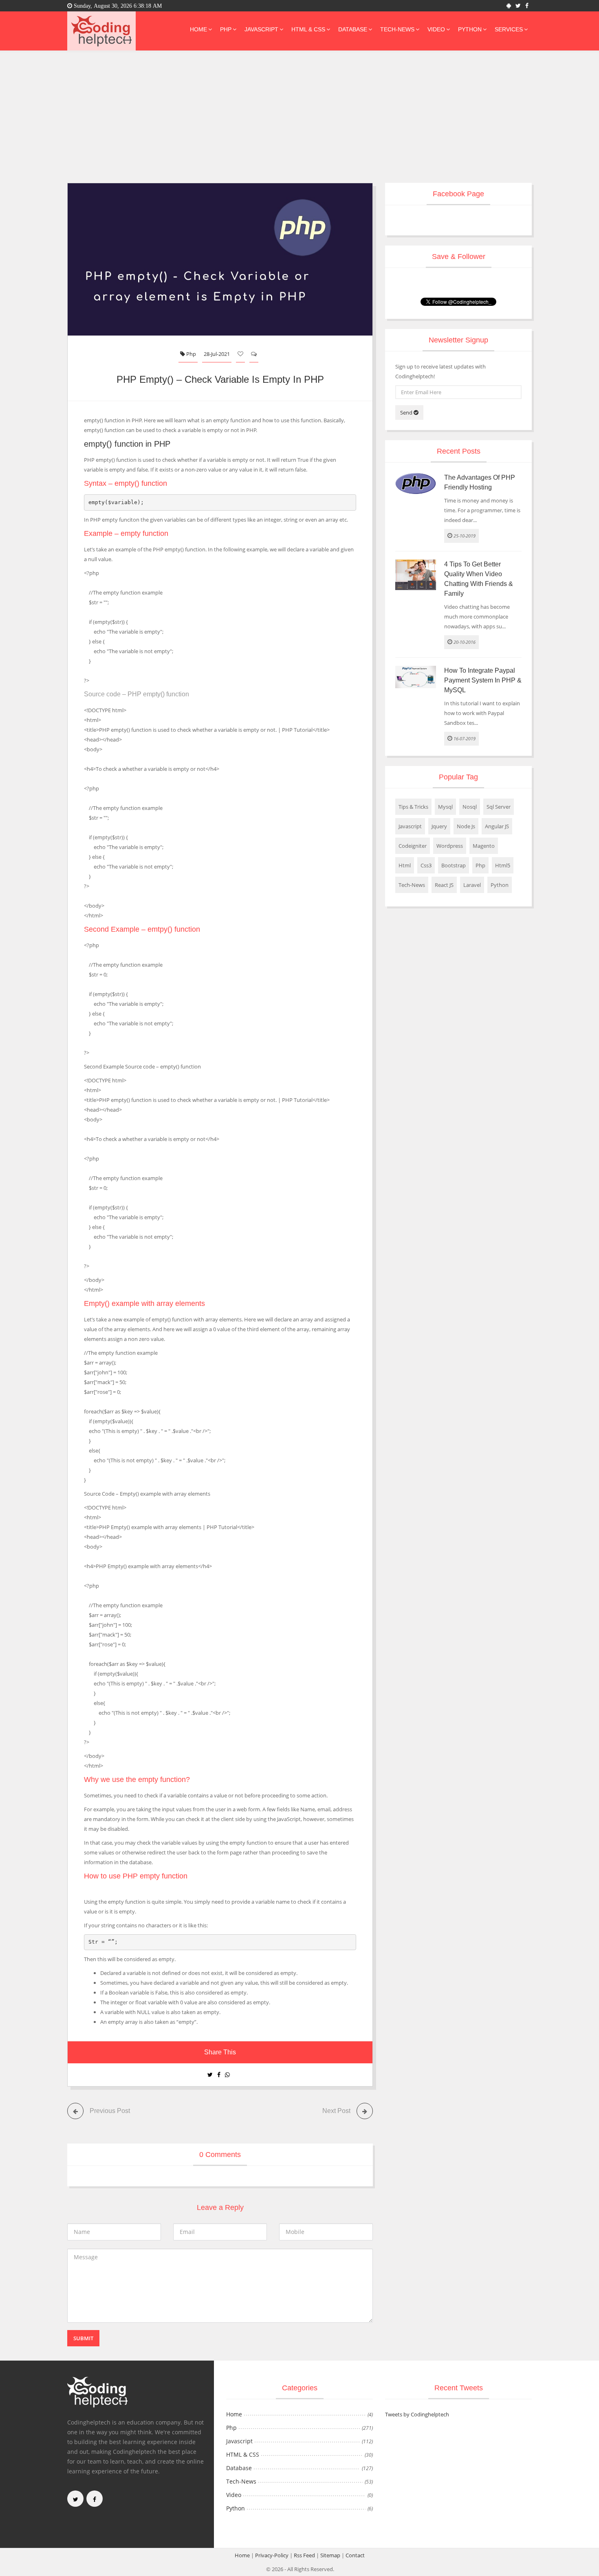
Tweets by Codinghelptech (417, 2414)
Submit (83, 2338)
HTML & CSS (308, 29)
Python (470, 29)
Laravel (472, 885)
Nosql (470, 807)
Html (405, 865)
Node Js (466, 826)
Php (226, 29)
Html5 (503, 865)
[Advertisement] (299, 122)
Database (353, 29)
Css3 (426, 865)
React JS (444, 885)
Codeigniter (413, 846)
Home (198, 29)
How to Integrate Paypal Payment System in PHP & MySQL (483, 680)
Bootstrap (454, 865)
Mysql (445, 807)
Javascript (261, 29)
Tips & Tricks (413, 807)
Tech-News (397, 29)
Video (436, 29)
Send (407, 413)
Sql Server (499, 807)
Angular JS (497, 826)
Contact (355, 2555)
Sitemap (330, 2555)
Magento (484, 846)
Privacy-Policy (272, 2555)
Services (509, 29)
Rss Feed (304, 2555)
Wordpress (450, 846)
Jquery (439, 826)
